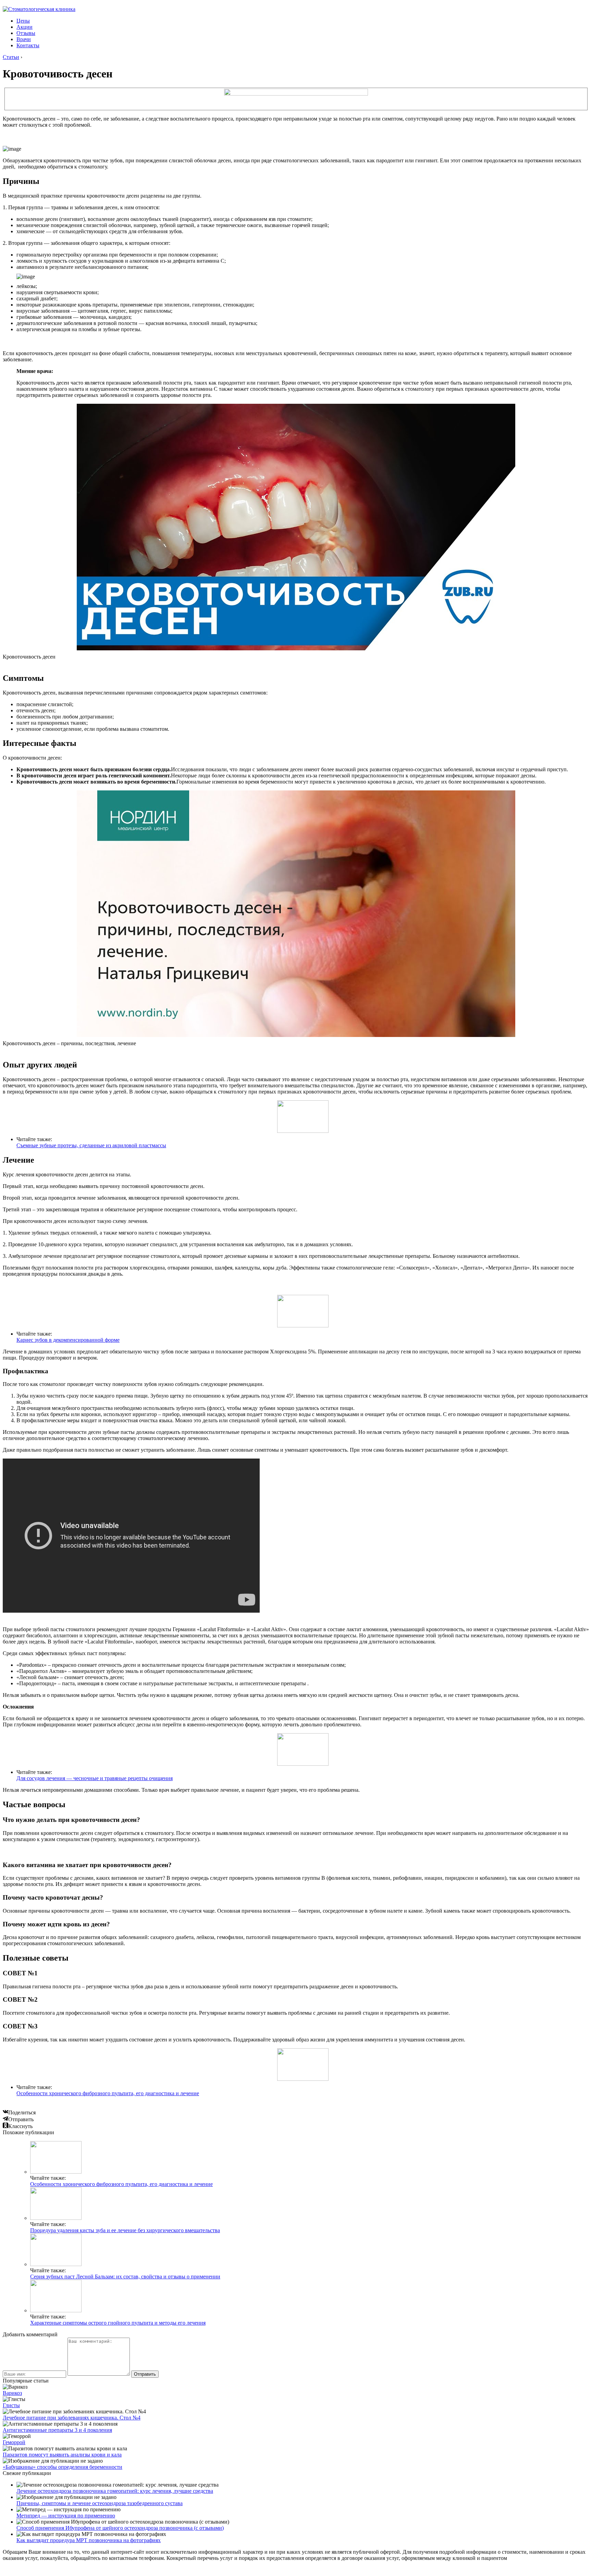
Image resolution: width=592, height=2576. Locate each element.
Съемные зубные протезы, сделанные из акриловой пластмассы (91, 1145)
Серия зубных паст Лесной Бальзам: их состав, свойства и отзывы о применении (125, 2277)
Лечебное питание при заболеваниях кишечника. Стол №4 (72, 2418)
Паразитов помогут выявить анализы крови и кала (62, 2455)
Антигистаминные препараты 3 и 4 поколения (57, 2430)
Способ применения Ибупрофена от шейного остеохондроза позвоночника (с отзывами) (120, 2528)
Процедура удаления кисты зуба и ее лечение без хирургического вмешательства (125, 2230)
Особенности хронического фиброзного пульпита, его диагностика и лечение (108, 2093)
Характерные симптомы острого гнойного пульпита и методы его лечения (118, 2323)
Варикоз (12, 2393)
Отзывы (26, 33)
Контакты (28, 45)
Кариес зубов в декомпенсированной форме (68, 1340)
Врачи (24, 39)
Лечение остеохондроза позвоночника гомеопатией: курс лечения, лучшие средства (115, 2491)
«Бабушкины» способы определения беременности (63, 2467)
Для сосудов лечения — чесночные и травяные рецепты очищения (95, 1778)
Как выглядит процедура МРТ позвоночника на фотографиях (89, 2540)
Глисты (11, 2405)
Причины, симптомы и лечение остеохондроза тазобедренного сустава (100, 2503)
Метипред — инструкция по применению (66, 2516)
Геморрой (14, 2442)
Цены (23, 21)
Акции (24, 27)
